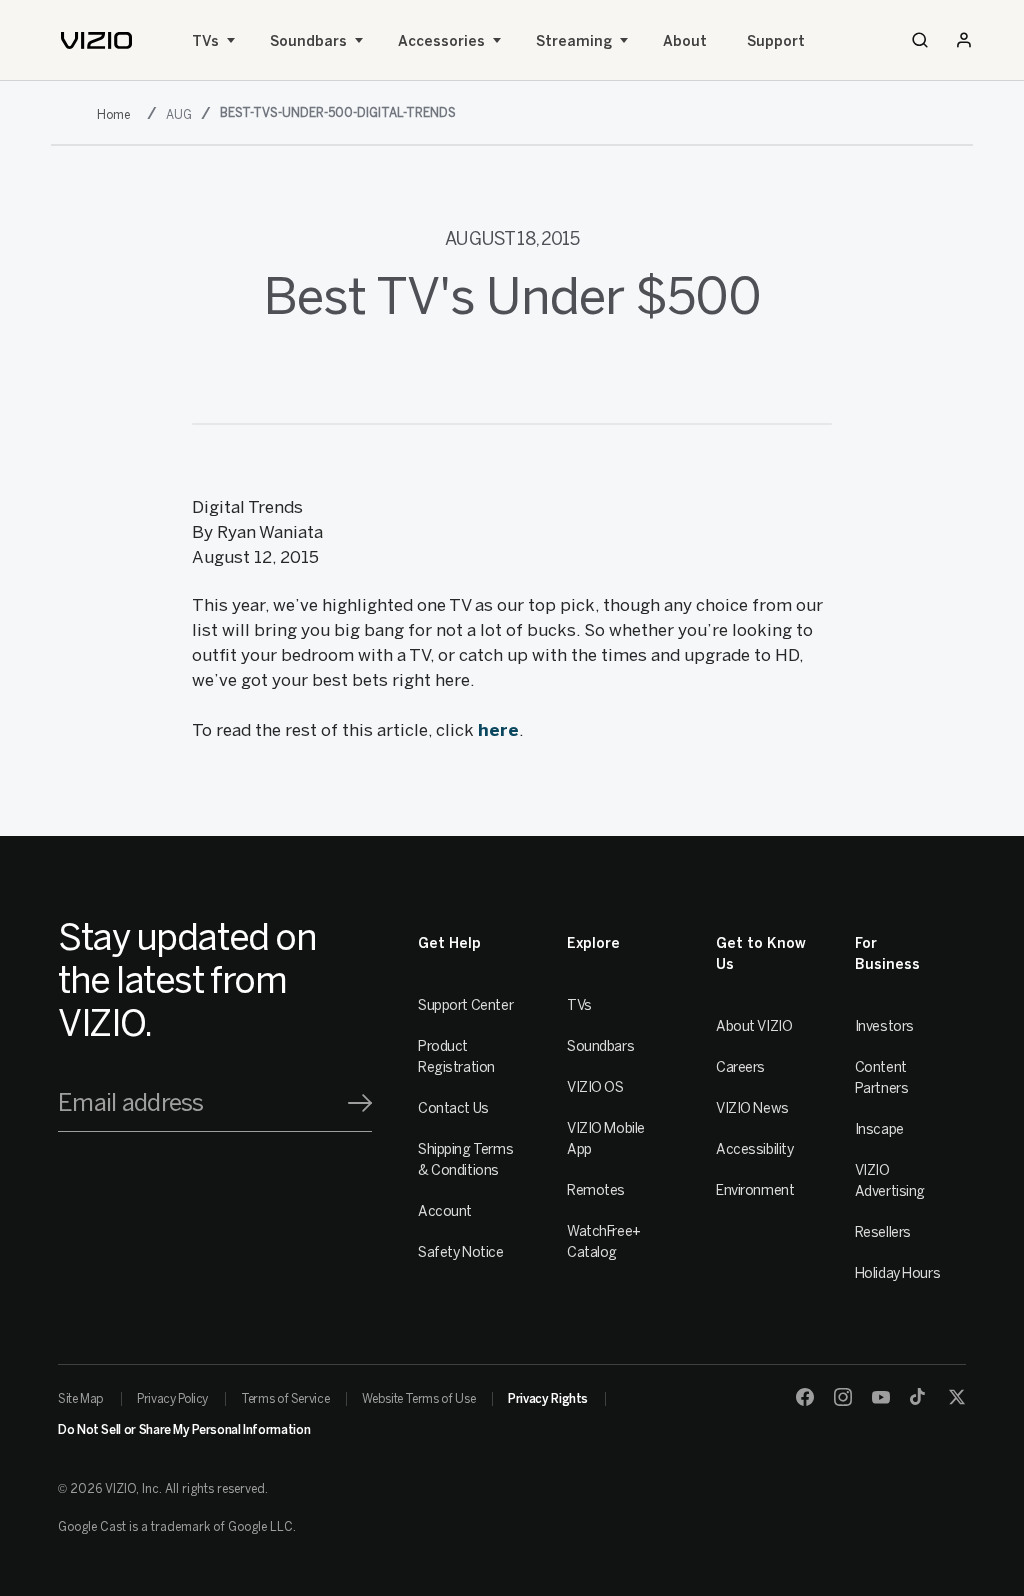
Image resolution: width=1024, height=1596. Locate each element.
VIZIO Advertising (890, 1181)
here (498, 730)
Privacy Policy (172, 1399)
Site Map (81, 1399)
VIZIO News (752, 1108)
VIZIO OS (595, 1087)
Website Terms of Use (418, 1399)
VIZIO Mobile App (606, 1139)
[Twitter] (957, 1397)
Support (776, 41)
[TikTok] (919, 1397)
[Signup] (360, 1103)
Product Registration (456, 1057)
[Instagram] (843, 1397)
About (685, 41)
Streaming (574, 41)
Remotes (596, 1190)
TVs (205, 41)
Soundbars (308, 41)
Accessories (441, 41)
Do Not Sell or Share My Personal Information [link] (184, 1430)
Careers (740, 1067)
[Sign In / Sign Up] (964, 40)
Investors (884, 1026)
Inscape (879, 1129)
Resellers (883, 1232)
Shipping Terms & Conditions (465, 1160)
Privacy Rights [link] (548, 1399)
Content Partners (882, 1078)
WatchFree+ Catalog (604, 1242)
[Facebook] (805, 1397)
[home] (96, 40)
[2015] (117, 114)
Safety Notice (461, 1252)
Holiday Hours (898, 1273)
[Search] (920, 40)
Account (445, 1211)
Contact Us (453, 1108)
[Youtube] (881, 1397)
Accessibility (755, 1149)
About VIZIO (754, 1026)
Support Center (465, 1005)
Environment (755, 1190)
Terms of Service (285, 1399)
